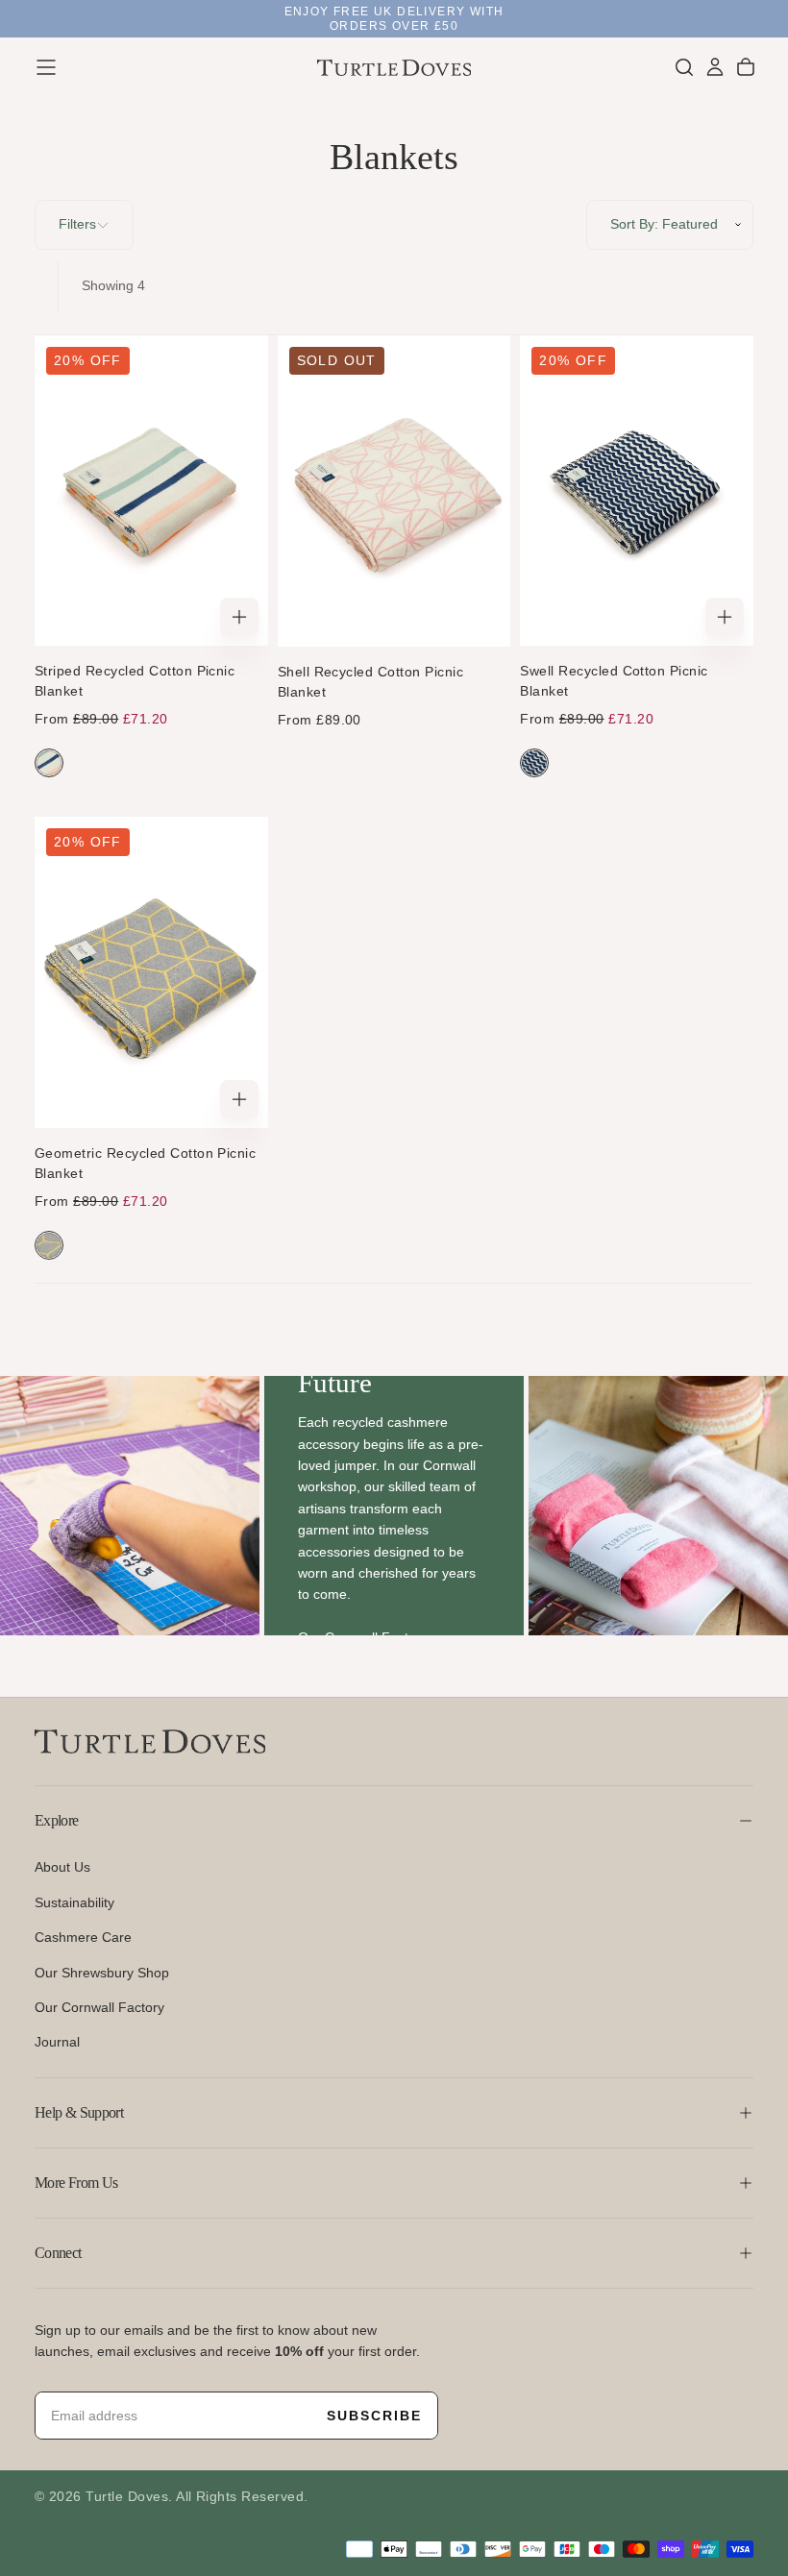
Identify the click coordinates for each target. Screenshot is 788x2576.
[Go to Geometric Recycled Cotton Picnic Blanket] (151, 972)
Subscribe (374, 2416)
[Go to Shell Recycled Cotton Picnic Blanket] (394, 491)
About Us (62, 1867)
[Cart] (746, 67)
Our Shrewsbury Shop (102, 1973)
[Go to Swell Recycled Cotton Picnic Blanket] (637, 491)
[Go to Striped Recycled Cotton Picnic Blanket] (151, 491)
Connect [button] (58, 2253)
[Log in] (715, 67)
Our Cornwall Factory (99, 2007)
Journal (57, 2042)
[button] (46, 67)
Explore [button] (57, 1820)
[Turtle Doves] (150, 1742)
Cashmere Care (83, 1937)
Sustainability (74, 1902)
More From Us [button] (76, 2183)
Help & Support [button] (79, 2112)
